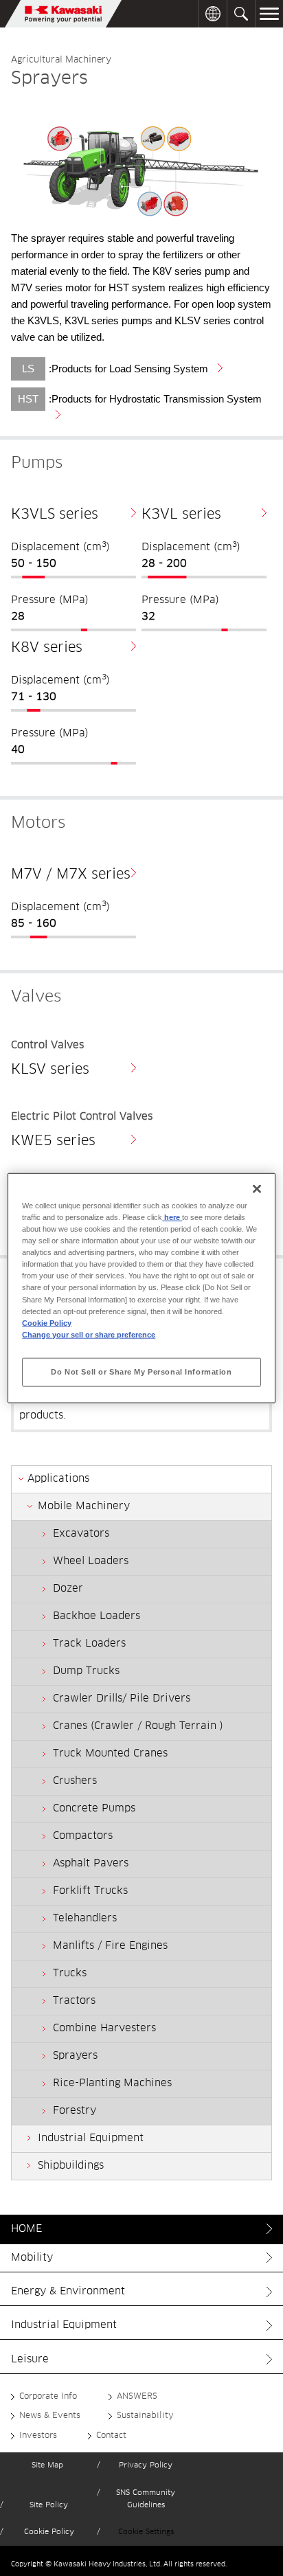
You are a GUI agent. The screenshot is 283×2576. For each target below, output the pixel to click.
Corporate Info (48, 2397)
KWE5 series (53, 1141)
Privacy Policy (146, 2465)
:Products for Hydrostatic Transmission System (152, 399)
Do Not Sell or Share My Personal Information (141, 1371)
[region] (141, 1288)
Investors (38, 2436)
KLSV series (50, 1070)
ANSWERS (137, 2397)
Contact (111, 2436)
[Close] (257, 1189)
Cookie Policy (49, 2532)
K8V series (47, 648)
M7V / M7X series (71, 874)
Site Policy (49, 2505)
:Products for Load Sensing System (126, 369)
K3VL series (181, 515)
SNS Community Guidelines (146, 2499)
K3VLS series (55, 515)
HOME (26, 2229)
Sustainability (145, 2416)
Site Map (47, 2465)
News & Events (50, 2416)
